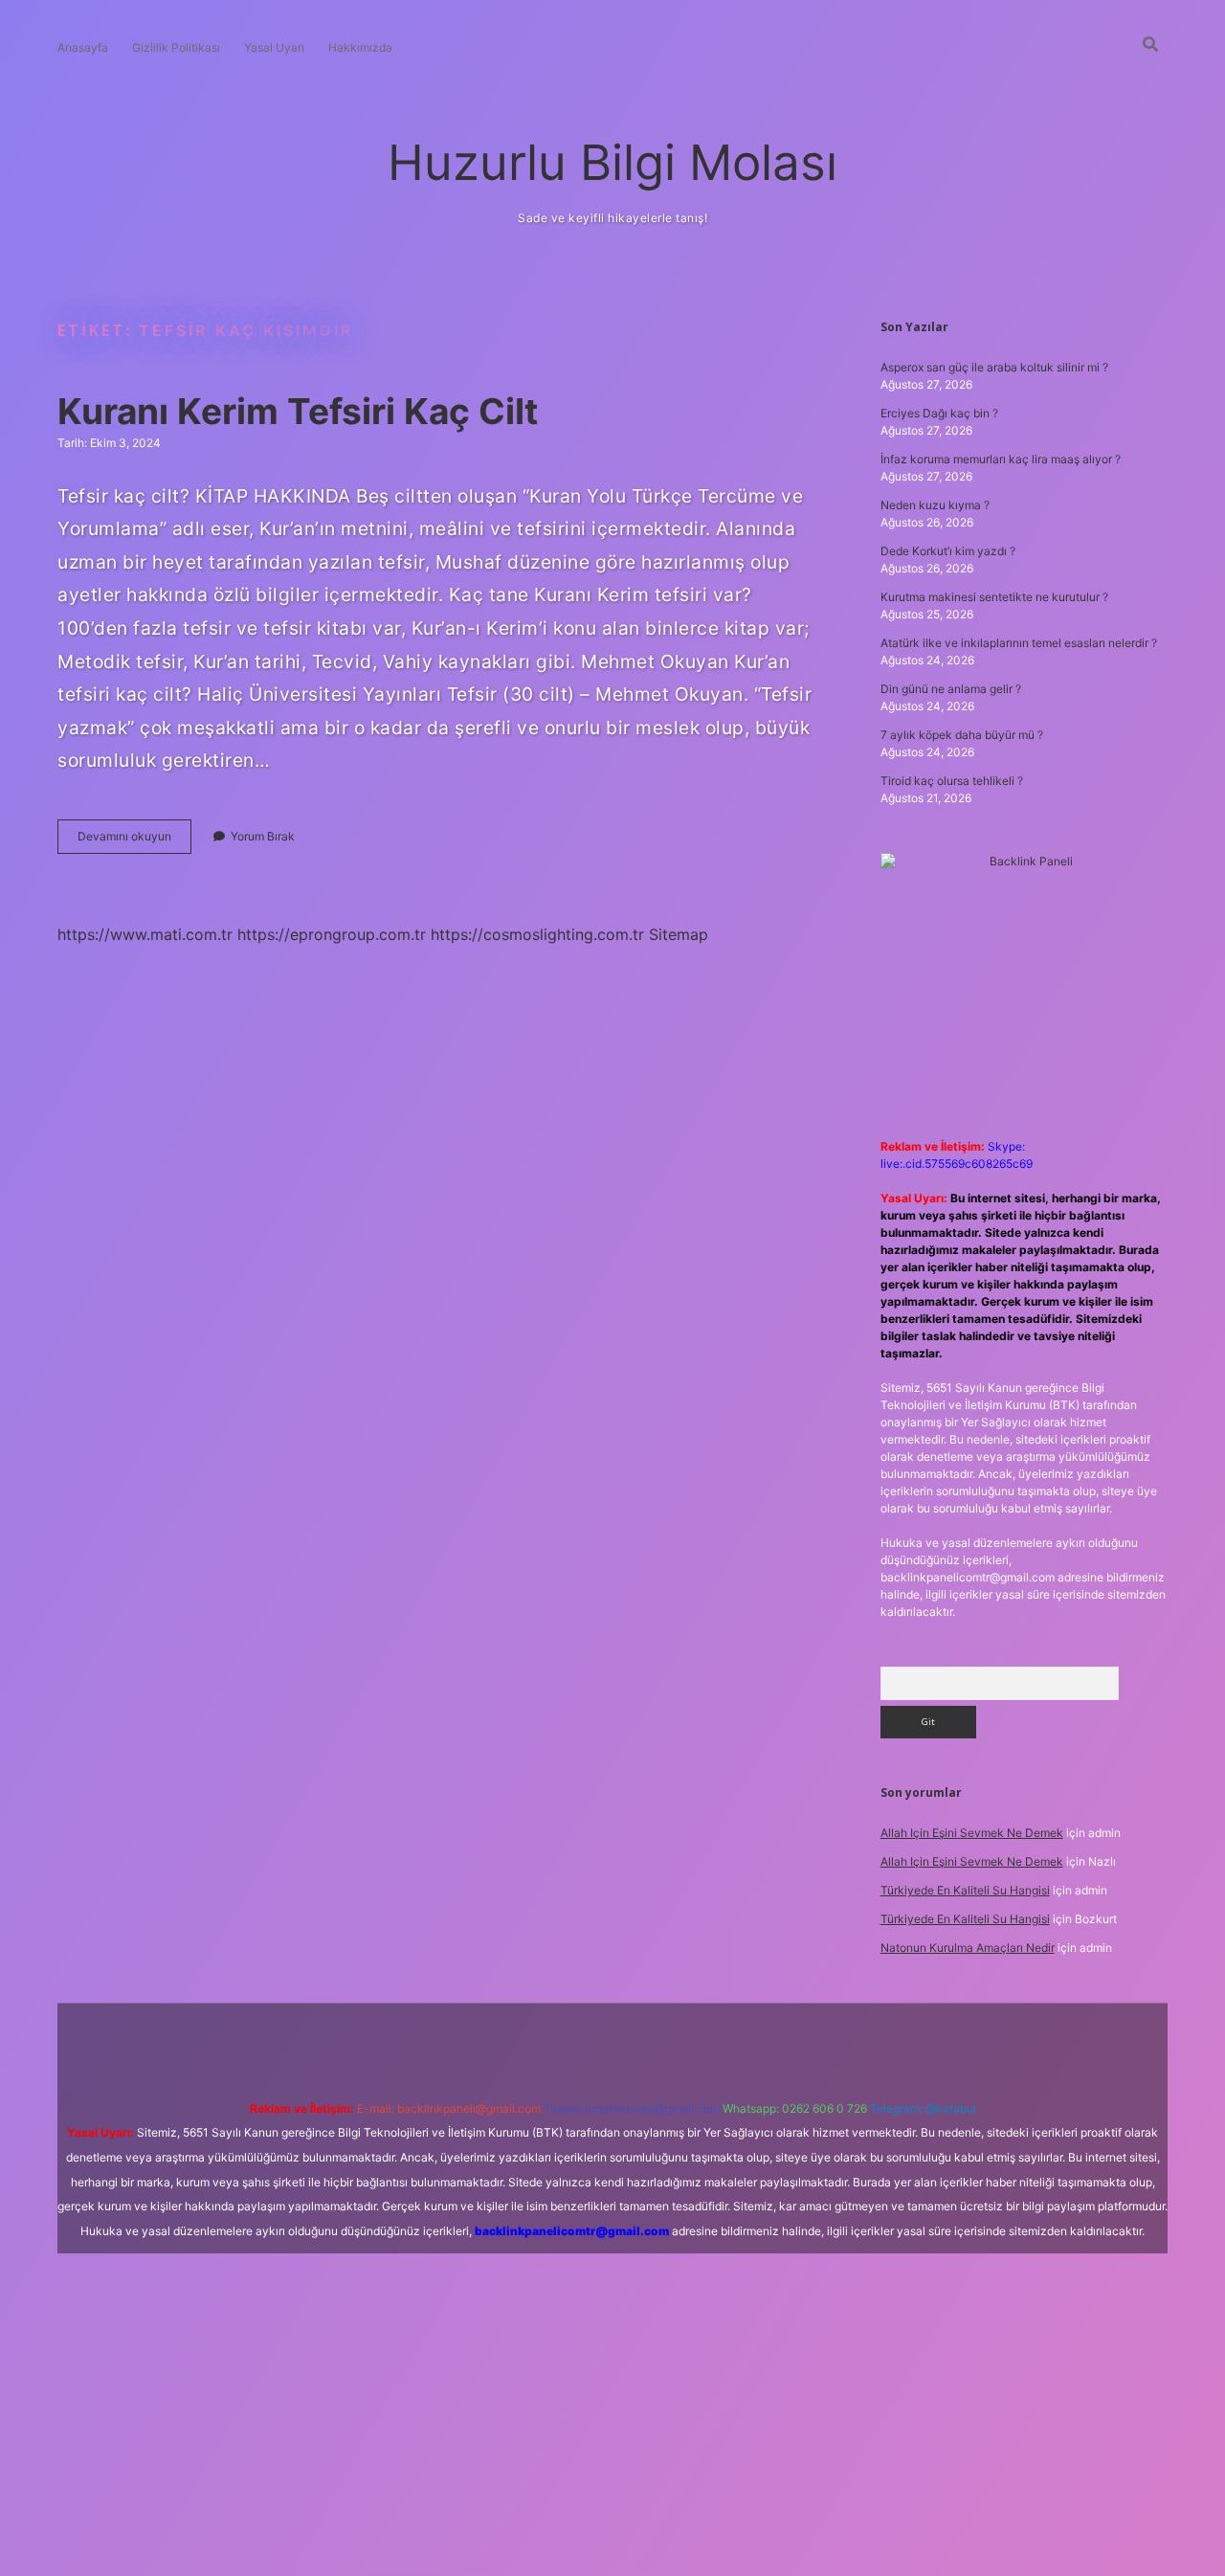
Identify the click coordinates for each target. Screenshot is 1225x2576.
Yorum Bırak (263, 836)
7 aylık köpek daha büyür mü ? (962, 735)
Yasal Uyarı (274, 47)
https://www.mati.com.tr (145, 934)
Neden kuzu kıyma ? (935, 505)
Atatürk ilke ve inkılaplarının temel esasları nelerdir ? (1019, 643)
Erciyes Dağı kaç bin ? (939, 413)
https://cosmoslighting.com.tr (537, 934)
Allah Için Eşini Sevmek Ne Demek (972, 1833)
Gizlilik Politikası (176, 47)
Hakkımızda (360, 47)
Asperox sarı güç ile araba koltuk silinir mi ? (994, 367)
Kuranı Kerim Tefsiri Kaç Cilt (298, 411)
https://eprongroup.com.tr (332, 934)
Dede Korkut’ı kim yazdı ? (948, 551)
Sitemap (679, 934)
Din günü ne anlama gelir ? (951, 689)
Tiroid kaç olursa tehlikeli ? (952, 781)
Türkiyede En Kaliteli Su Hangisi (965, 1890)
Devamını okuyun (134, 841)
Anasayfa (83, 47)
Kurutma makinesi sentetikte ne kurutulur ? (994, 597)
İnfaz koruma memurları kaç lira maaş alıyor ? (1001, 459)
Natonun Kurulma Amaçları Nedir (968, 1948)
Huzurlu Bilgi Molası (612, 162)
